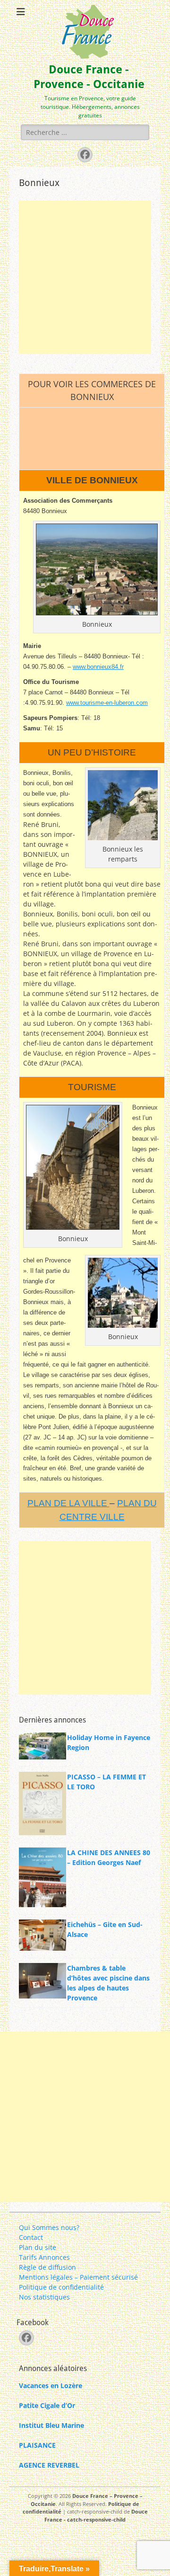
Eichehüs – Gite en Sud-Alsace (105, 1929)
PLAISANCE (37, 2445)
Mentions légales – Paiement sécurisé (78, 2277)
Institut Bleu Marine (51, 2425)
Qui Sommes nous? (49, 2227)
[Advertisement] (85, 277)
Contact (31, 2237)
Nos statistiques (44, 2297)
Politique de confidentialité (61, 2287)
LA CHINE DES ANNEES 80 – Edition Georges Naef (109, 1857)
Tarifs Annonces (44, 2257)
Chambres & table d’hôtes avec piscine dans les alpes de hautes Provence (108, 1983)
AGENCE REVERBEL (49, 2465)
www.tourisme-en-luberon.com (107, 703)
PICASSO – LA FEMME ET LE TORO (106, 1782)
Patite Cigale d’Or (47, 2405)
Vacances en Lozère (51, 2385)
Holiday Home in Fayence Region (109, 1742)
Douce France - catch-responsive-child (96, 2515)
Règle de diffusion (47, 2267)
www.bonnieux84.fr (98, 667)
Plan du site (38, 2247)
